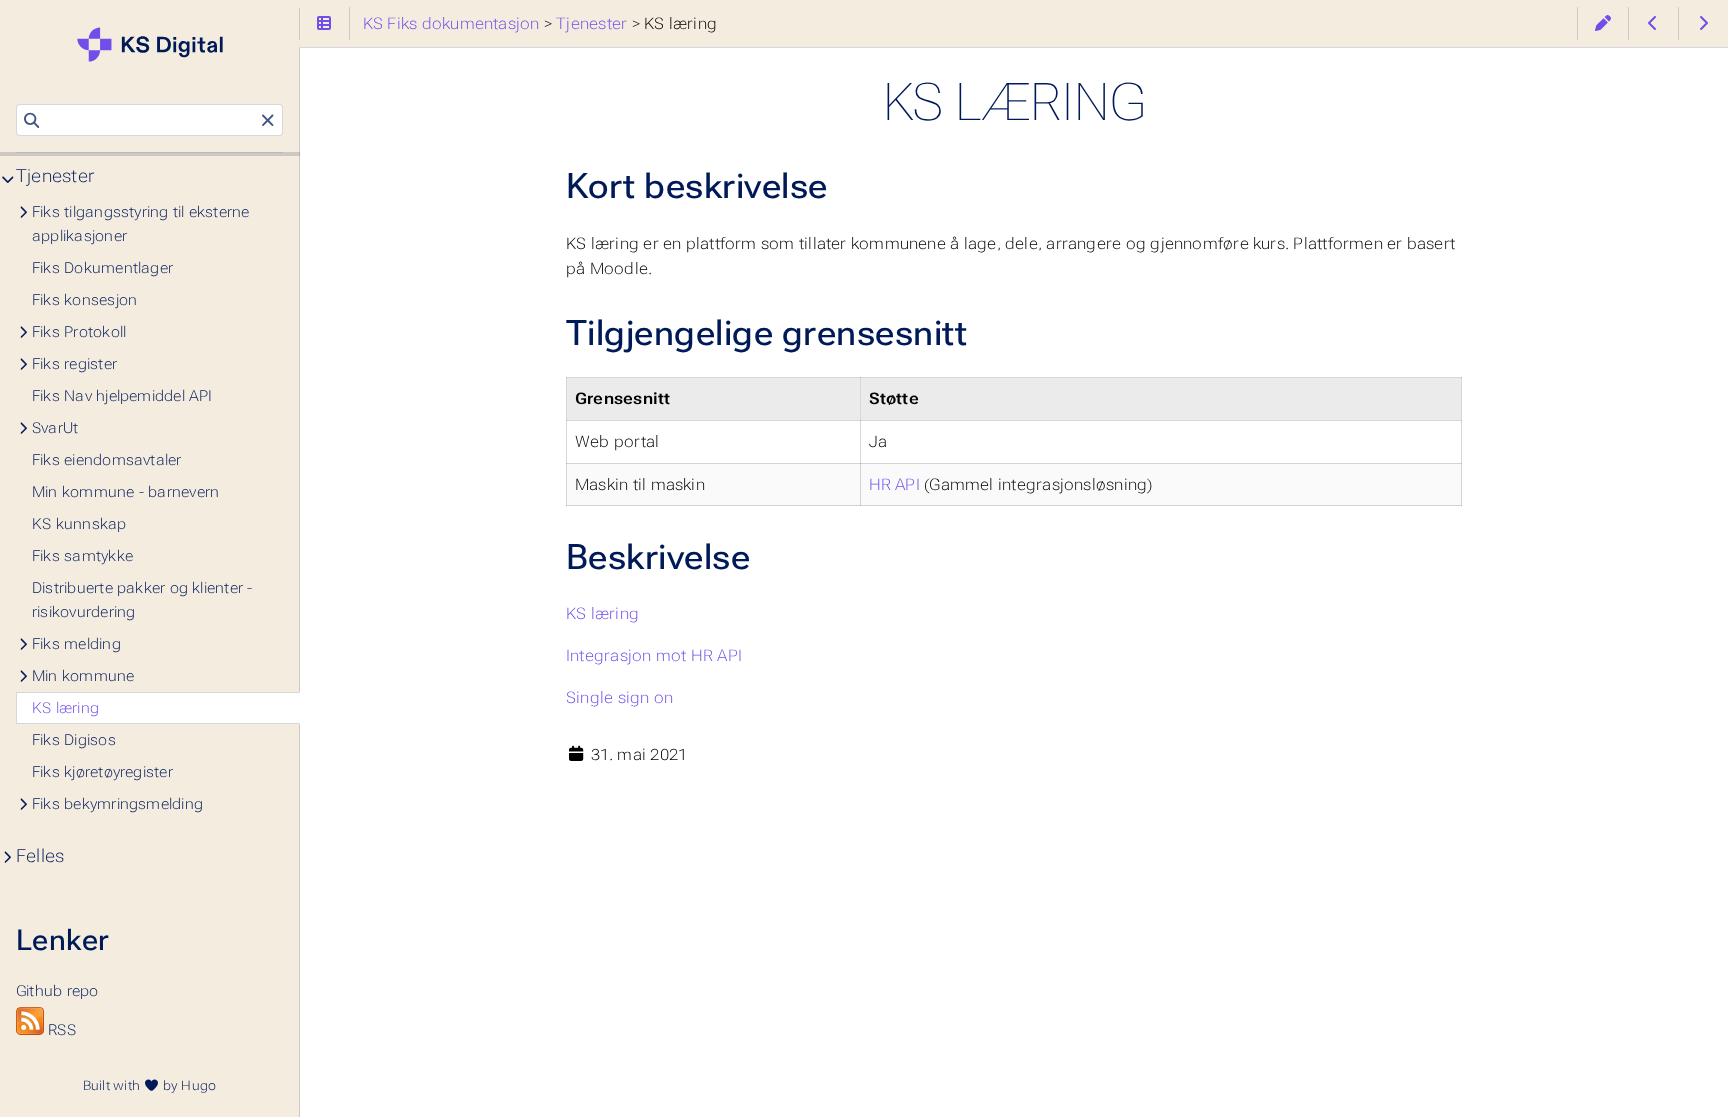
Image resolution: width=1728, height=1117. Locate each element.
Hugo (198, 1085)
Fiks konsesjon (84, 300)
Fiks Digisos (74, 740)
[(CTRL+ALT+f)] (31, 121)
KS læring (602, 613)
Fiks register (74, 364)
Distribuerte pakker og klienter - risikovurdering (142, 600)
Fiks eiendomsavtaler (107, 460)
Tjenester (55, 176)
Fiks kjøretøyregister (102, 772)
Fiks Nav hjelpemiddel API (122, 396)
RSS (60, 1030)
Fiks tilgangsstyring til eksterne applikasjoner (141, 224)
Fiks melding (76, 644)
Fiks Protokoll (79, 332)
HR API (894, 484)
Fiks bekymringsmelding (117, 804)
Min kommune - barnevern (125, 492)
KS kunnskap (79, 524)
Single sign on (619, 697)
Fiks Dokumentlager (102, 268)
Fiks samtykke (82, 556)
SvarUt (55, 428)
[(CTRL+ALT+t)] (324, 23)
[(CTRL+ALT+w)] (1602, 23)
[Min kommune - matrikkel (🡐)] (1653, 23)
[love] (151, 1085)
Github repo (62, 961)
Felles (40, 856)
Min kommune (83, 676)
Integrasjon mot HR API (654, 655)
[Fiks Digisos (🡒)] (1703, 23)
